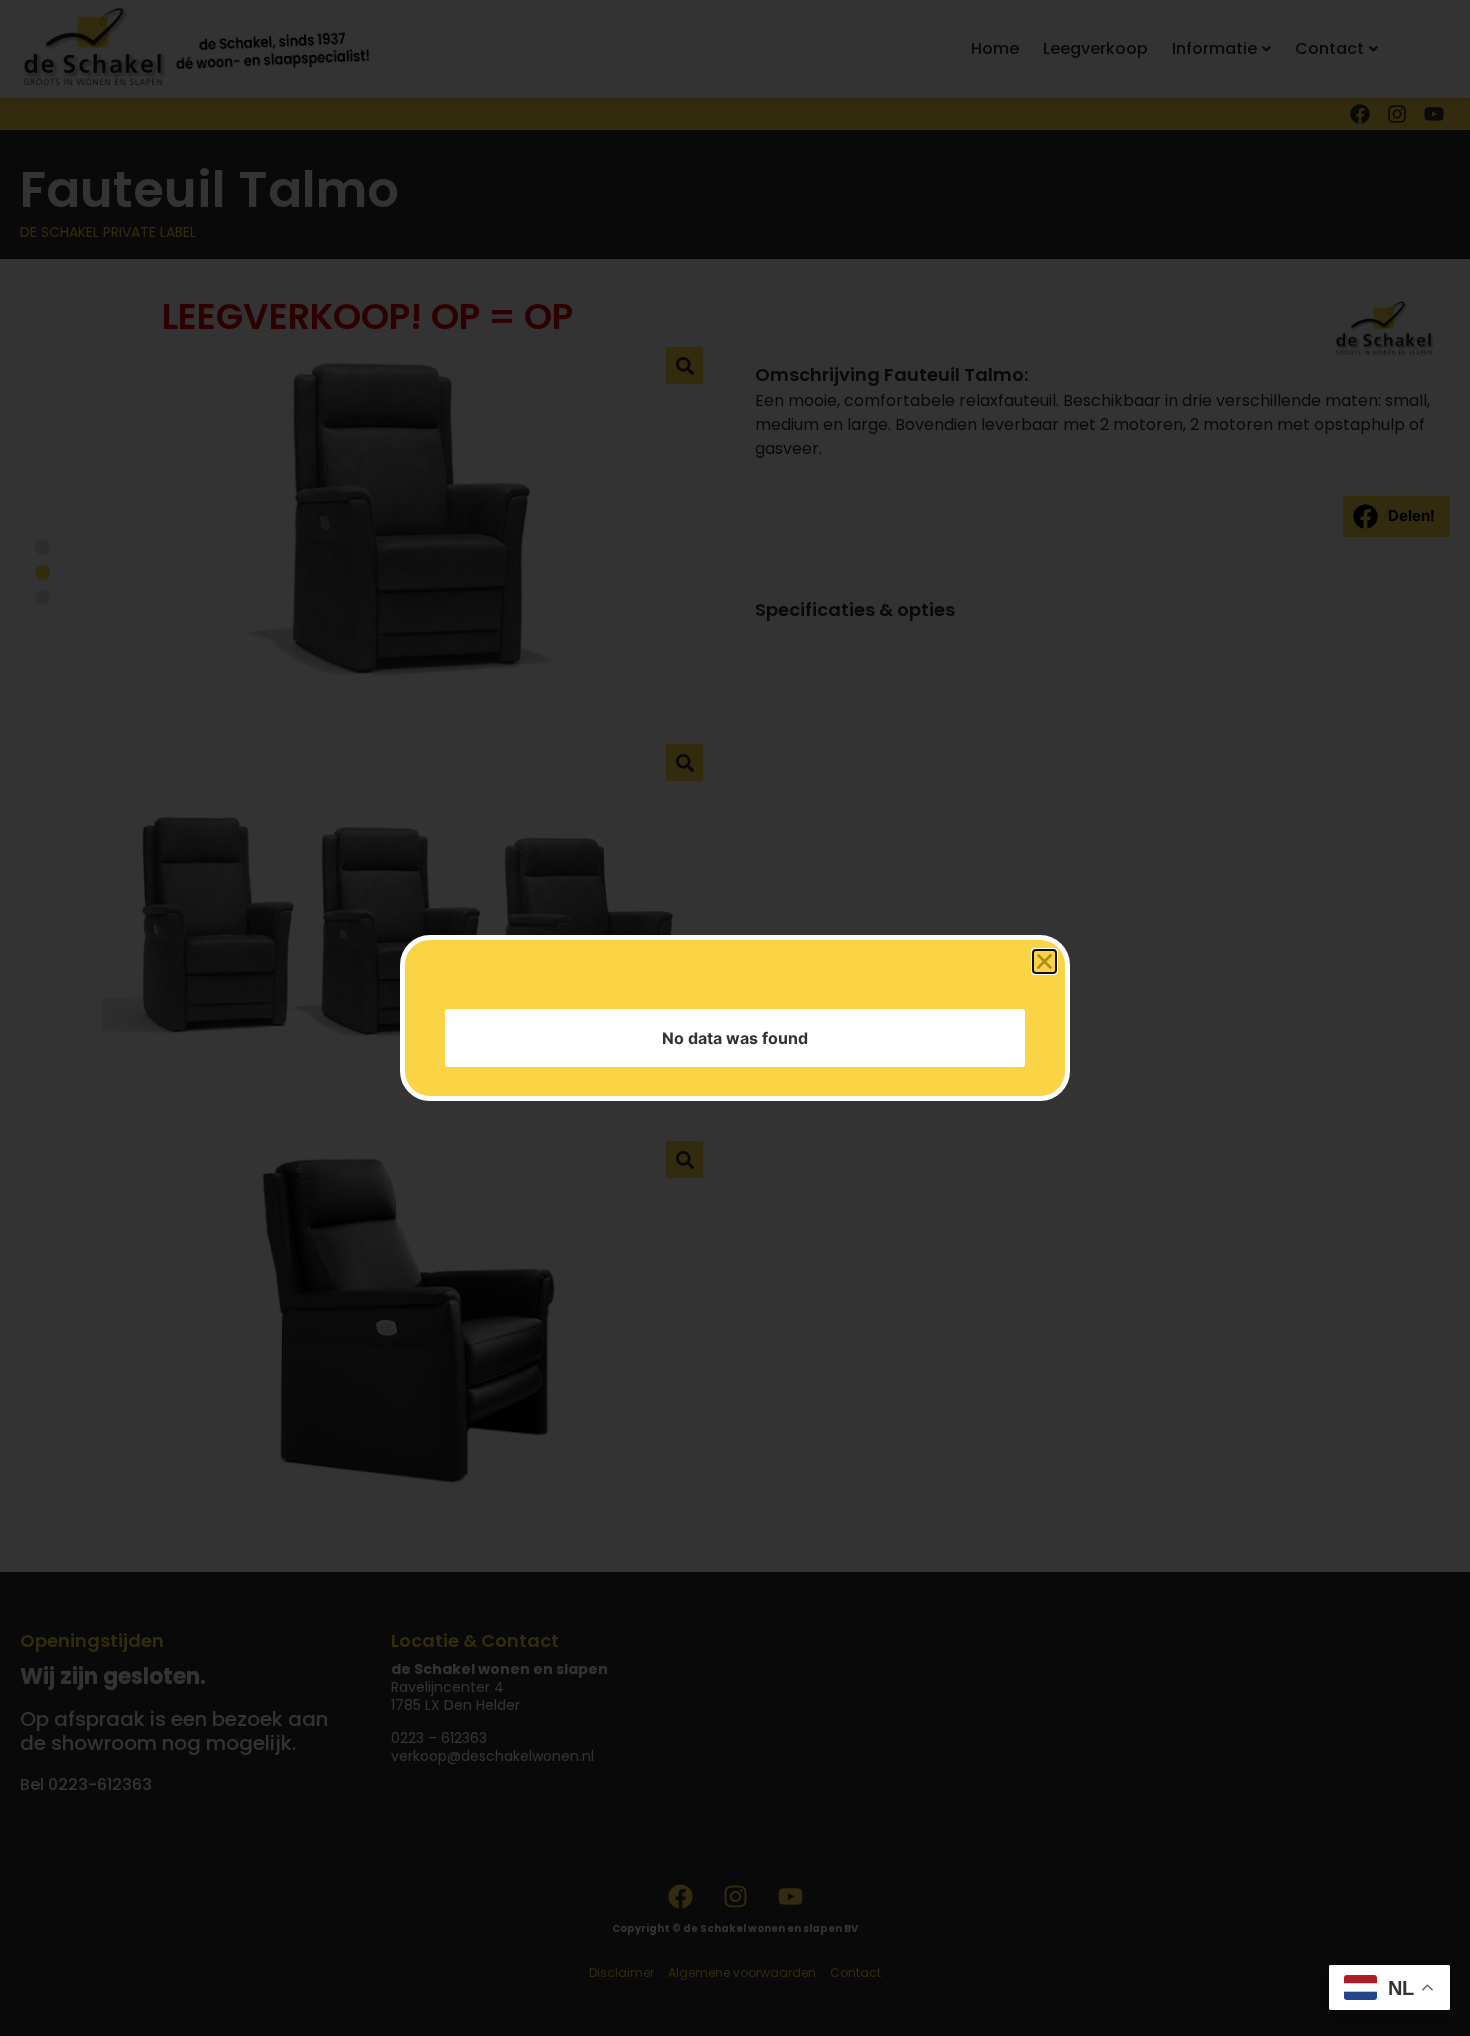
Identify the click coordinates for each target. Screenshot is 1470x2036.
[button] (1044, 1078)
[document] (735, 1018)
